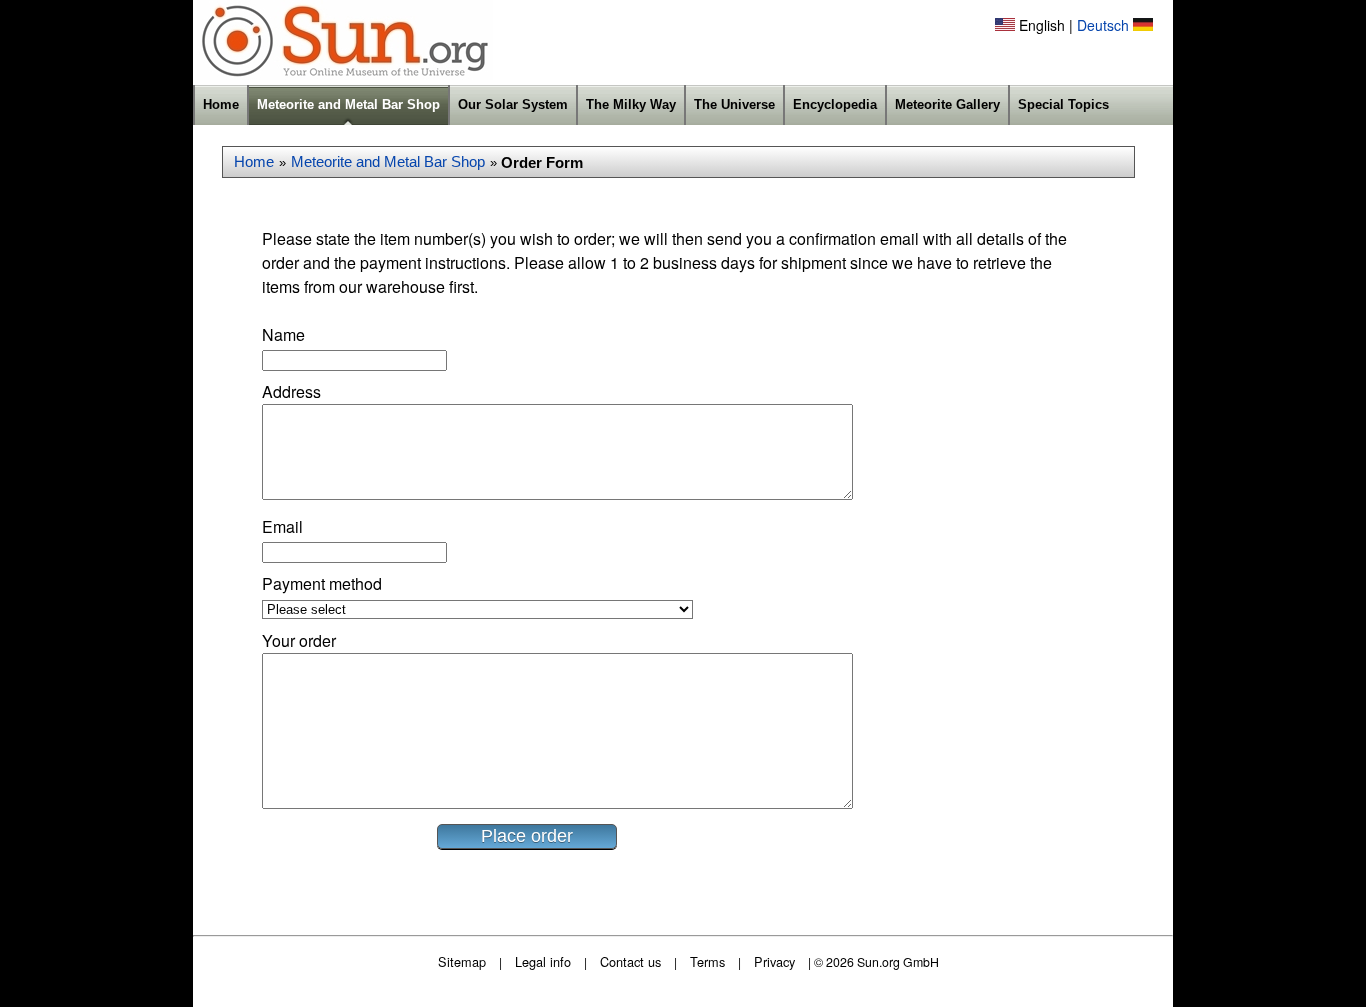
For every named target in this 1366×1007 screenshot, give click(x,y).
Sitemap (462, 961)
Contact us (630, 961)
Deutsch (1103, 25)
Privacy (774, 961)
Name (283, 334)
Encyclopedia (835, 104)
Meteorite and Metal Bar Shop (348, 104)
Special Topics (1063, 104)
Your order (299, 640)
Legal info (543, 961)
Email (282, 526)
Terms (707, 961)
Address (291, 391)
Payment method (322, 583)
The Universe (734, 104)
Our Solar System (513, 104)
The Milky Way (631, 104)
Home (221, 104)
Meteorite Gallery (947, 104)
